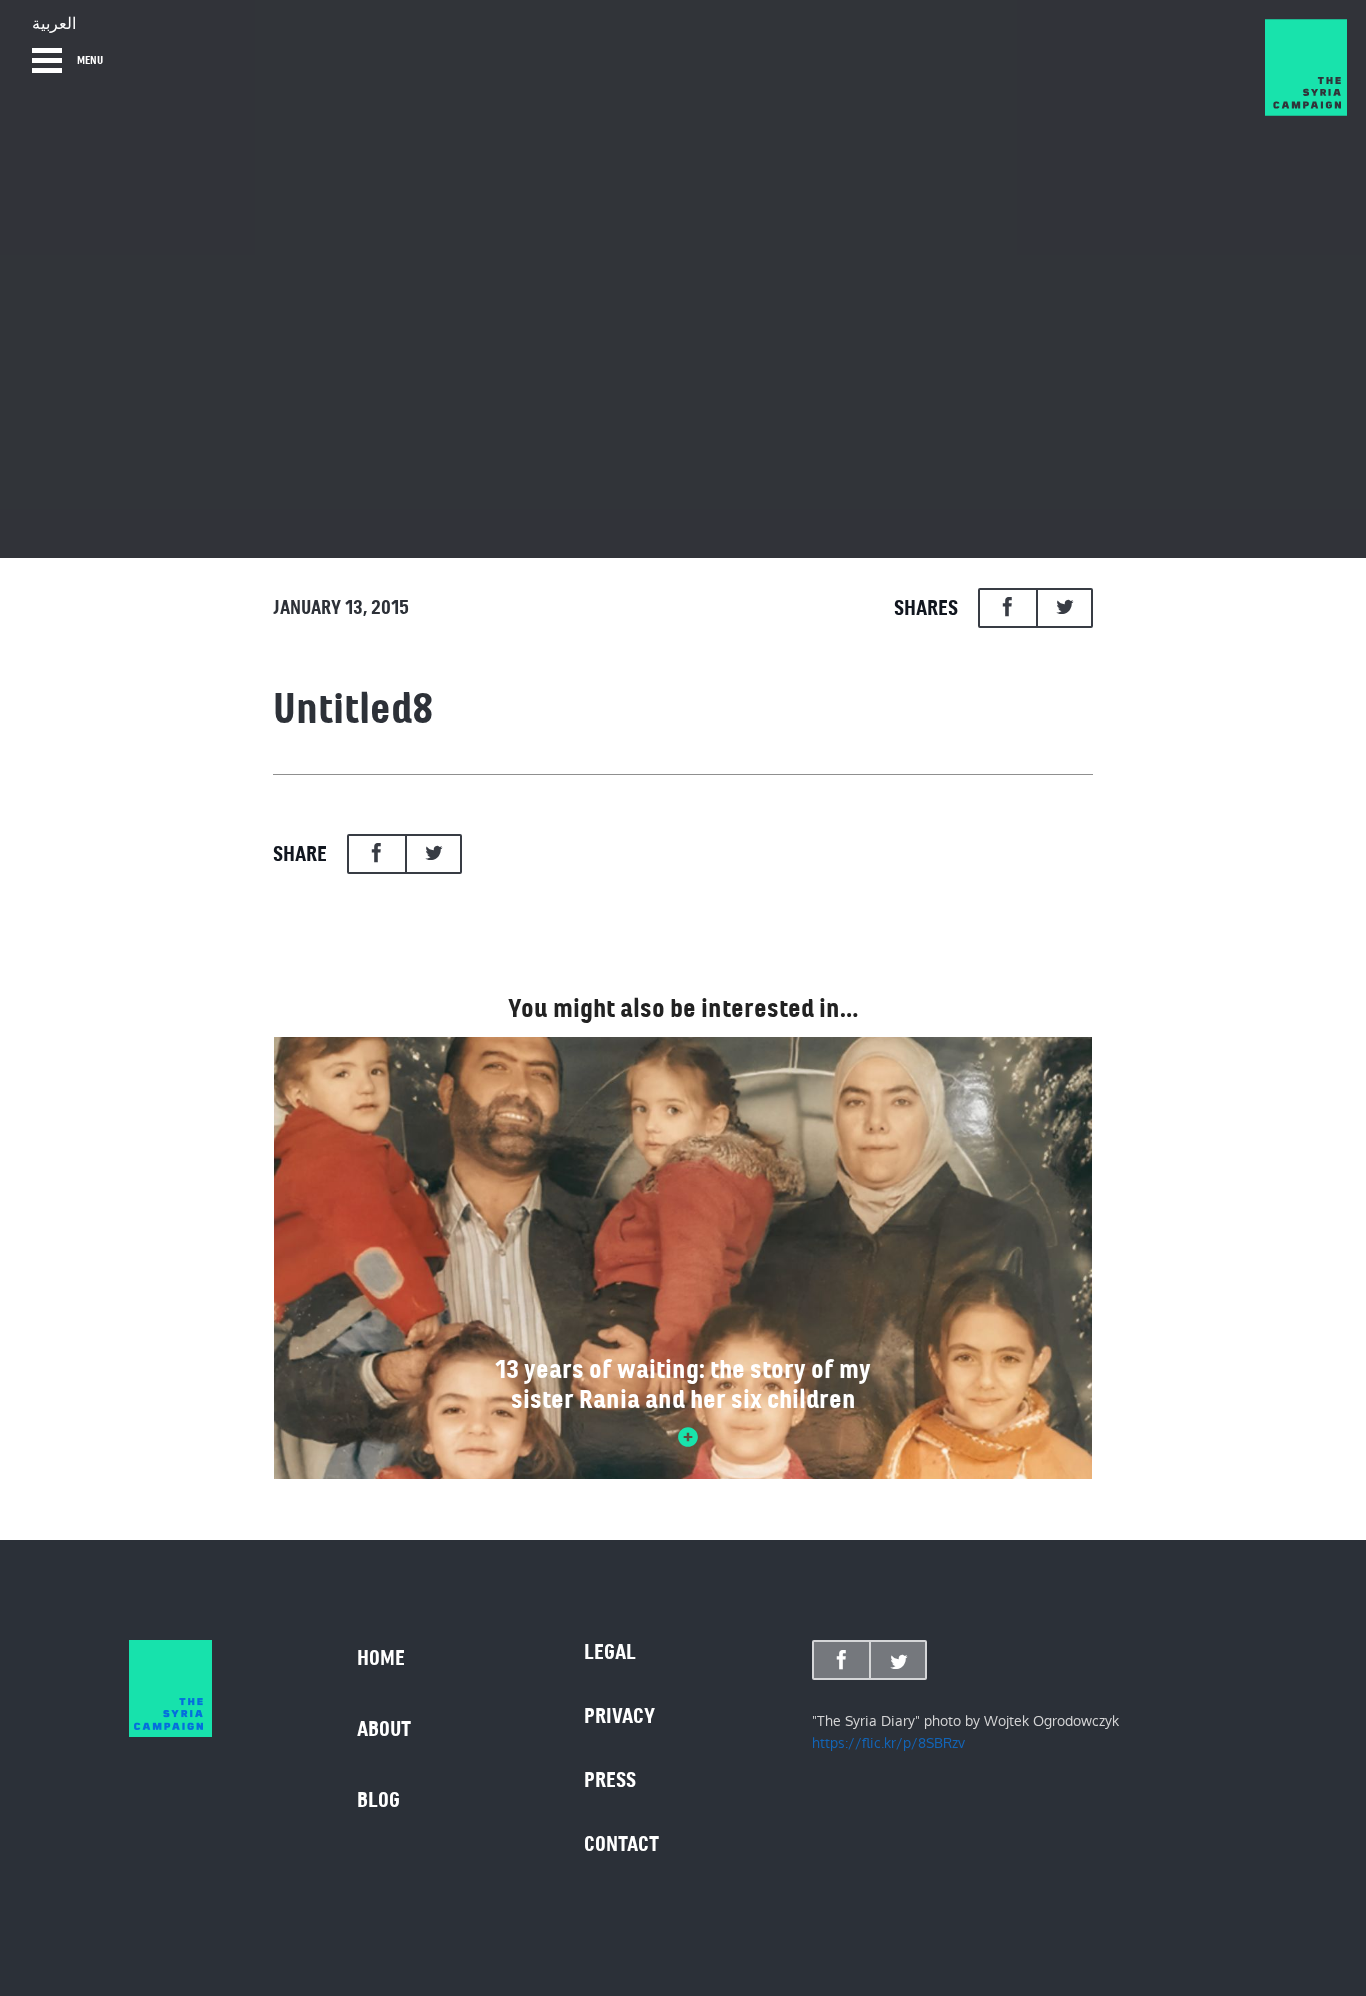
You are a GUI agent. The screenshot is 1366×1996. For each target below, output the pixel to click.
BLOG (378, 1800)
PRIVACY (619, 1716)
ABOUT (384, 1729)
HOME (381, 1658)
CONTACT (621, 1844)
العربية (54, 24)
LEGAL (610, 1652)
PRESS (610, 1780)
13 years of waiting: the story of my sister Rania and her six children (683, 1384)
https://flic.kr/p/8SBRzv (888, 1743)
